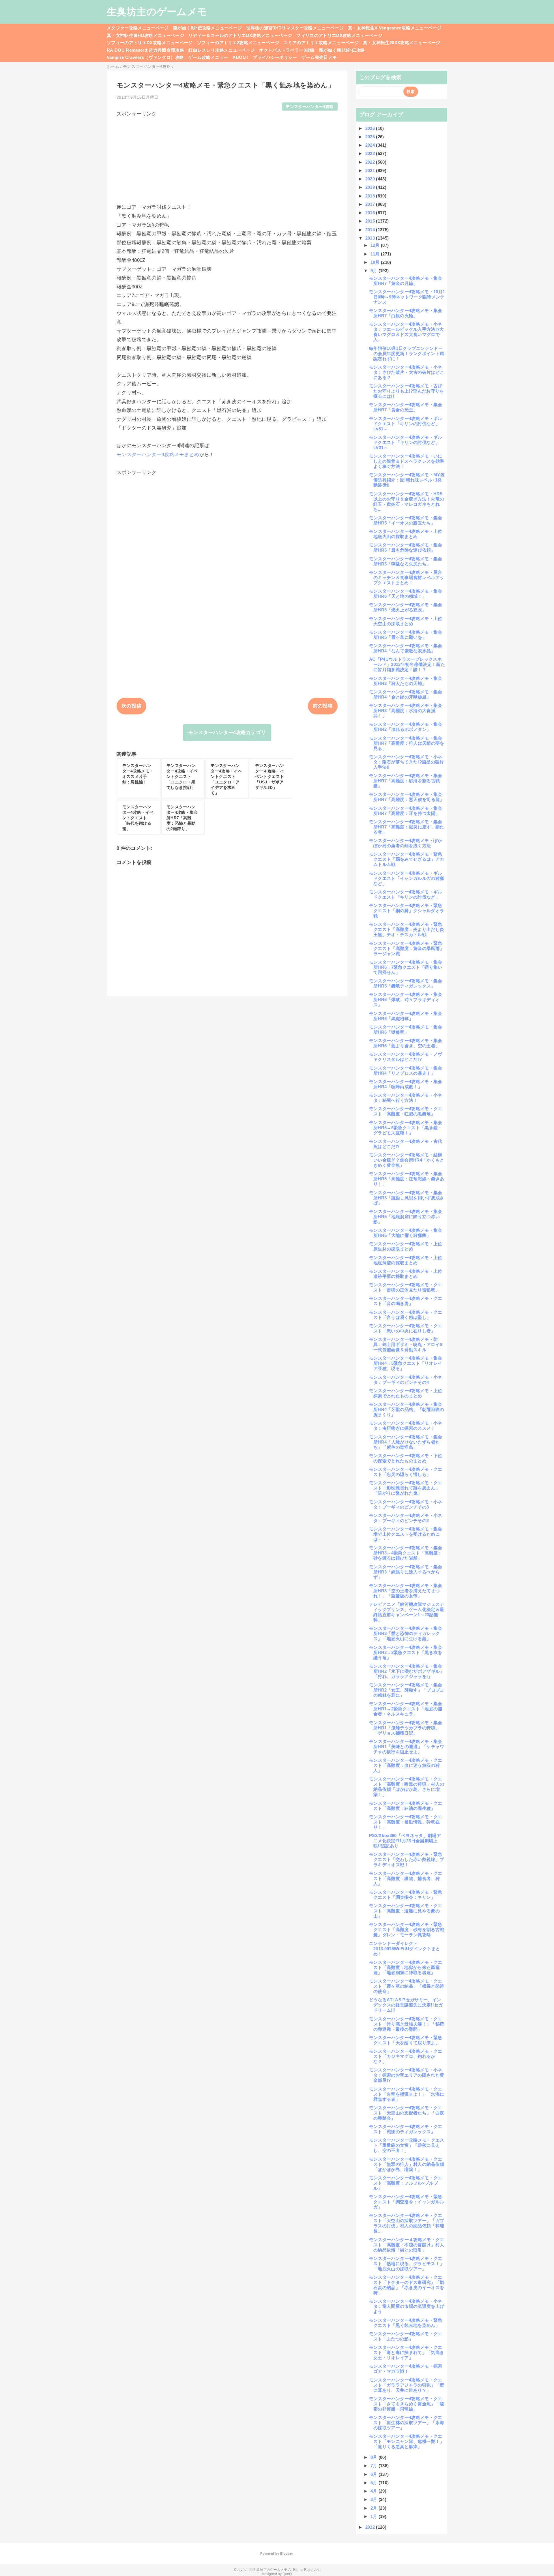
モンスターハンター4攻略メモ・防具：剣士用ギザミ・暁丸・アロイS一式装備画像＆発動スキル (406, 1344)
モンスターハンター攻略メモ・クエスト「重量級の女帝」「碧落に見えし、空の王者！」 (407, 2145)
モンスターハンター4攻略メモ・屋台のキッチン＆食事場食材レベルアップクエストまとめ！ (407, 577)
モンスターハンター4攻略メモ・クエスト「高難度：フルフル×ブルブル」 (406, 2183)
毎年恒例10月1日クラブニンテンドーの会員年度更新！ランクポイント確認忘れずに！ (407, 353)
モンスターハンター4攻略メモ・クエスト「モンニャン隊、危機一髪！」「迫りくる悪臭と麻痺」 (407, 2441)
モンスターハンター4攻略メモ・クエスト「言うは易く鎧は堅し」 (406, 1315)
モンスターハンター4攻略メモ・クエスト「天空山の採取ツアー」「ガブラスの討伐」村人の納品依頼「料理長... (407, 2223)
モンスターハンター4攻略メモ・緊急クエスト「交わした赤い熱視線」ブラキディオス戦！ (407, 1859)
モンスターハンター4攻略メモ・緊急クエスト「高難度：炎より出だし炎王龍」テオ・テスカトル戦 (407, 929)
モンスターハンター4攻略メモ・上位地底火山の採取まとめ (406, 534)
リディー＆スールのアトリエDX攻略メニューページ (240, 35)
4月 (375, 2491)
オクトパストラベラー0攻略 (287, 50)
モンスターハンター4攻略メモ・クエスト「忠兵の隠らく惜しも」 (406, 1472)
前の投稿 (323, 706)
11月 (376, 254)
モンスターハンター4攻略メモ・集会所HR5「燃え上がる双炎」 (406, 607)
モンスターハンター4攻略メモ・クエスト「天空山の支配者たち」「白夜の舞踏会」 (407, 2113)
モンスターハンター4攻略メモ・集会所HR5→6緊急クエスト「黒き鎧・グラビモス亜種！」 (406, 1128)
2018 (371, 196)
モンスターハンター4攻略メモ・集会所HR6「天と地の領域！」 (406, 594)
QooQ (287, 2574)
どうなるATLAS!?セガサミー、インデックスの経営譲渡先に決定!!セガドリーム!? (406, 2005)
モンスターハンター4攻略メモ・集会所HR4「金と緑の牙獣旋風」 (406, 694)
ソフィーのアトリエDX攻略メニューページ (150, 43)
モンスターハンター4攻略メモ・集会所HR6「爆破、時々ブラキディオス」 (406, 999)
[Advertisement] (227, 158)
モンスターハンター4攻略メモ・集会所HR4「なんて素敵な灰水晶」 (406, 648)
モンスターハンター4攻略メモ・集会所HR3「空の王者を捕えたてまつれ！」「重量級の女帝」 (406, 1591)
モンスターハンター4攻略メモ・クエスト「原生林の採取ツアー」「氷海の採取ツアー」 (407, 2423)
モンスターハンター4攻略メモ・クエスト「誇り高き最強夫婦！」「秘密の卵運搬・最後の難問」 (407, 2024)
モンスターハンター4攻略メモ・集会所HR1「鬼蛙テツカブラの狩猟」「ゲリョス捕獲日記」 (406, 1728)
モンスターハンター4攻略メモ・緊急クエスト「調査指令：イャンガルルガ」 (407, 2202)
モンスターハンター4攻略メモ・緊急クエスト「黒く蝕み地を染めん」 (406, 2323)
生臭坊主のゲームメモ (157, 12)
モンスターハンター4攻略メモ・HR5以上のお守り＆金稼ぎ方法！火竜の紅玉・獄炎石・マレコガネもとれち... (407, 502)
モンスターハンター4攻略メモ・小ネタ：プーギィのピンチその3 (406, 1504)
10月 (376, 262)
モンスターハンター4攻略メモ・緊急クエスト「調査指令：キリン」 (406, 1895)
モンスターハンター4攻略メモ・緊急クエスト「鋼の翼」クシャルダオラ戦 (407, 911)
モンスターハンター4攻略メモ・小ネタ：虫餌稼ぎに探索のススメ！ (406, 1426)
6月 (375, 2474)
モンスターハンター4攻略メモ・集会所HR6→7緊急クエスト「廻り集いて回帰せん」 (406, 967)
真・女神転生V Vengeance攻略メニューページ (395, 28)
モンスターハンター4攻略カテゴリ (227, 732)
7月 (375, 2466)
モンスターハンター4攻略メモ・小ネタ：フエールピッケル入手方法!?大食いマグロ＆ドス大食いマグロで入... (407, 332)
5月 (375, 2483)
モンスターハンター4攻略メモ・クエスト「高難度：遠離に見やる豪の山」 (406, 1911)
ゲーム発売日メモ (319, 57)
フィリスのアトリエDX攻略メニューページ (339, 35)
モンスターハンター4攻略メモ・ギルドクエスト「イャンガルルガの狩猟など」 (407, 878)
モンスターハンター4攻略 (310, 107)
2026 (371, 128)
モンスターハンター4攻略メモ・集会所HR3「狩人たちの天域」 (406, 681)
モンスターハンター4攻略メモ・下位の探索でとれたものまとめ (406, 1458)
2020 (371, 179)
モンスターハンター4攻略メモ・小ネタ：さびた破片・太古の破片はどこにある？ (407, 372)
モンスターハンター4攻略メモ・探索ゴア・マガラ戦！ (406, 2369)
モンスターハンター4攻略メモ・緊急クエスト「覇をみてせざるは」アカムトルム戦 (407, 859)
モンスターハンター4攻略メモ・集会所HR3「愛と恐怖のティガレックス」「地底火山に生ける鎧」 (406, 1633)
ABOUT (241, 57)
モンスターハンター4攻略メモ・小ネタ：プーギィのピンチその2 (406, 1518)
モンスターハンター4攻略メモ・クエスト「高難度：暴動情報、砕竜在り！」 (406, 1822)
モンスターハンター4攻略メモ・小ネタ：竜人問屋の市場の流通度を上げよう (407, 2306)
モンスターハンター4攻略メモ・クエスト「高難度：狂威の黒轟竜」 (406, 1111)
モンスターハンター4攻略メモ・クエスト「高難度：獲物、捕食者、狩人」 (406, 1878)
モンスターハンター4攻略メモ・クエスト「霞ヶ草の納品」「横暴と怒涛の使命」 (407, 1986)
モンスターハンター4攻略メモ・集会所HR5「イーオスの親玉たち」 (406, 520)
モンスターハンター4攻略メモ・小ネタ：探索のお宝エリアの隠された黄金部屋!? (407, 2075)
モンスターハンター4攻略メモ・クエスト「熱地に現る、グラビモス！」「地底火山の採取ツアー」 (407, 2264)
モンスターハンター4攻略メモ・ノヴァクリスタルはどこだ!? (406, 1057)
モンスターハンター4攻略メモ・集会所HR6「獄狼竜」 (406, 1030)
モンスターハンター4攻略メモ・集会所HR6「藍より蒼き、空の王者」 (406, 1043)
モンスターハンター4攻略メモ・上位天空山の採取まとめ (406, 621)
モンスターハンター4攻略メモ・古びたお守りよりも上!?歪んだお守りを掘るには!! (407, 391)
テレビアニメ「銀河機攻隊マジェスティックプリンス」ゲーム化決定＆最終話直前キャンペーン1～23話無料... (407, 1612)
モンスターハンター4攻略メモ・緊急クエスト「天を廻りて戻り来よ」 (406, 2040)
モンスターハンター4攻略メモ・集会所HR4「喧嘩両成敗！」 (406, 1084)
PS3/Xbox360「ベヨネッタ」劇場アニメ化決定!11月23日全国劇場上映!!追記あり (405, 1841)
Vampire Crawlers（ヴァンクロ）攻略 (145, 57)
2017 (371, 204)
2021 (371, 170)
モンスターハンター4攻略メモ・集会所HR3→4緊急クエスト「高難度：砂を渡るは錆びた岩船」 (406, 1553)
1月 (375, 2516)
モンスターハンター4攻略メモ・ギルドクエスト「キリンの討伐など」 (406, 894)
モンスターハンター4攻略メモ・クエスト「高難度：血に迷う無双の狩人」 (406, 1765)
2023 (371, 153)
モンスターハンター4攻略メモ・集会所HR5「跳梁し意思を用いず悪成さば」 (407, 1198)
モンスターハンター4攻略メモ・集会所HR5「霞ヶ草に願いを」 (406, 635)
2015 (371, 221)
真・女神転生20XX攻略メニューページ (402, 43)
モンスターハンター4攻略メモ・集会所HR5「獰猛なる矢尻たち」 (406, 561)
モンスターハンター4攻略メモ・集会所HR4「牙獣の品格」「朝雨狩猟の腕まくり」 (407, 1409)
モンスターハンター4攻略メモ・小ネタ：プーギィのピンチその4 (406, 1380)
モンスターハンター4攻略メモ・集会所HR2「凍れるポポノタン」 (406, 727)
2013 (371, 238)
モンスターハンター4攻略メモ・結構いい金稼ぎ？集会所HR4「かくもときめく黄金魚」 (407, 1160)
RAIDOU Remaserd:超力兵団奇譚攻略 (145, 50)
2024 (371, 145)
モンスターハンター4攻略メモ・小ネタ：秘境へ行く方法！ (406, 1098)
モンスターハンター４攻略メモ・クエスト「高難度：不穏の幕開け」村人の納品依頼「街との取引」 (407, 2245)
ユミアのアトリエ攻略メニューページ (321, 43)
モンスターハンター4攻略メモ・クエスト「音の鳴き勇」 (406, 1301)
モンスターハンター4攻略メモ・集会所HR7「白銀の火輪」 (406, 313)
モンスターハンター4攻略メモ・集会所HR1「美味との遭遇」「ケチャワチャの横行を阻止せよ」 (407, 1747)
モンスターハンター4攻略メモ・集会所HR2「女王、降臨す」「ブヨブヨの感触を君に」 (407, 1690)
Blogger (286, 2553)
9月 (375, 271)
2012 (371, 2527)
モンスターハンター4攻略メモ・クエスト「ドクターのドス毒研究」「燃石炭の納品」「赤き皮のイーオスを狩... (407, 2285)
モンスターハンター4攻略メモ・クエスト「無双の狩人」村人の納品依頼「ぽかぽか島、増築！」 (407, 2164)
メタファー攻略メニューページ (138, 28)
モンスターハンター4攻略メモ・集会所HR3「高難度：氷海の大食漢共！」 (406, 711)
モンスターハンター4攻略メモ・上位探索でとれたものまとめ (406, 1393)
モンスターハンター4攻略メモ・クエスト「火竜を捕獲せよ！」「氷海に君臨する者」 (407, 2094)
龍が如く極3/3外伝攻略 (342, 50)
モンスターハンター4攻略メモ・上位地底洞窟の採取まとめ (406, 1260)
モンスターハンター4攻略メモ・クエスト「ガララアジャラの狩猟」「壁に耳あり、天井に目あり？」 (407, 2385)
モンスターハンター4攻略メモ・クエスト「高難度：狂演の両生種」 (406, 1806)
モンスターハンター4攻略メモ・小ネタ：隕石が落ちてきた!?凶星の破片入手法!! (407, 762)
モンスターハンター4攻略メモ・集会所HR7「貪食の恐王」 (406, 407)
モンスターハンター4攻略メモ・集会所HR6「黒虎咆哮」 (406, 1016)
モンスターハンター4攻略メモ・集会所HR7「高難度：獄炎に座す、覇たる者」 (407, 827)
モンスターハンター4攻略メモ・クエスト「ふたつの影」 (406, 2336)
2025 (371, 137)
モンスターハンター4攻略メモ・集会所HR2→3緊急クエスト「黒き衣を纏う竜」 (406, 1652)
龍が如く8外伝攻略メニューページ (207, 28)
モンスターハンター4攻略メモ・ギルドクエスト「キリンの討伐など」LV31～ (406, 442)
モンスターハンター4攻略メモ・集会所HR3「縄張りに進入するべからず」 (406, 1572)
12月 (376, 245)
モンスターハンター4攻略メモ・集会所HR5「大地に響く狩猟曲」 (406, 1233)
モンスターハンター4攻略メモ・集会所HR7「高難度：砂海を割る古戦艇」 (406, 781)
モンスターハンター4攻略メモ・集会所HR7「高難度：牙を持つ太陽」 (406, 811)
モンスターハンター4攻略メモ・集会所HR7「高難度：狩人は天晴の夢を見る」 (407, 743)
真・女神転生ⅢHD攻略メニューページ (145, 35)
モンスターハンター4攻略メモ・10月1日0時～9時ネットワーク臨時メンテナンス (407, 297)
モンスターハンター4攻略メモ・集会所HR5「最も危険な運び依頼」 (406, 547)
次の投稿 (131, 706)
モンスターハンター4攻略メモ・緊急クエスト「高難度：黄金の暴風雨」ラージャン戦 (407, 948)
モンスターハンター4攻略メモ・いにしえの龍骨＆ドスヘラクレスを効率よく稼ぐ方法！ (407, 461)
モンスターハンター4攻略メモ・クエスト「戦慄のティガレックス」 (406, 2129)
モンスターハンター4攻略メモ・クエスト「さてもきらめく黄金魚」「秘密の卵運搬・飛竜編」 (407, 2404)
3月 (375, 2499)
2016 (371, 213)
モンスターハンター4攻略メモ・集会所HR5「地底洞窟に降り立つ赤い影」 (406, 1217)
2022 (371, 162)
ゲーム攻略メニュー (208, 57)
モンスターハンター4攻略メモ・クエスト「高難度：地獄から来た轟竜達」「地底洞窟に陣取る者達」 (406, 1967)
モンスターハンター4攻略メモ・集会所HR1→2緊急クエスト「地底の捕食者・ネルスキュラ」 (406, 1709)
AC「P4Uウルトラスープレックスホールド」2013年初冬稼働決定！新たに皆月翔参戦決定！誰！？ (407, 664)
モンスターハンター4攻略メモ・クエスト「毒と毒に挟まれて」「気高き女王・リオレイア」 (407, 2352)
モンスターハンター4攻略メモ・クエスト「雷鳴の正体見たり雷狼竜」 (406, 1287)
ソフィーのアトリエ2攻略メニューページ (238, 43)
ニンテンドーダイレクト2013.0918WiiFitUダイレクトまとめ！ (405, 1949)
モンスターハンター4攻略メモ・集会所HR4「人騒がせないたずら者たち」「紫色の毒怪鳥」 (406, 1442)
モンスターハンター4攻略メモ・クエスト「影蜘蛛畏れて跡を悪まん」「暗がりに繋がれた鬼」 (406, 1488)
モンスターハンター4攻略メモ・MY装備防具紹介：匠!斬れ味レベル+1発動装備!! (407, 480)
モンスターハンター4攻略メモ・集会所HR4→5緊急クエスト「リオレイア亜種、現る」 (406, 1363)
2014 (371, 230)
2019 (371, 187)
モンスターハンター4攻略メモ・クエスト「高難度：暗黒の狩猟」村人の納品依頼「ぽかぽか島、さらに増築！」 (407, 1787)
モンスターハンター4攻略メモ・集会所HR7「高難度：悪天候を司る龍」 (407, 797)
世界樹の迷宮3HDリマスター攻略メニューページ (295, 28)
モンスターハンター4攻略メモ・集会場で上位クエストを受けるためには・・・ (406, 1534)
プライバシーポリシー (275, 57)
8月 (375, 2457)
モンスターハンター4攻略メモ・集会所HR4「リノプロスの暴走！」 (406, 1070)
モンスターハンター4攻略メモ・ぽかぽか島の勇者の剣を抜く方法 (406, 843)
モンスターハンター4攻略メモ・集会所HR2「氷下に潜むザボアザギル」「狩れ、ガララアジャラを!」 (407, 1671)
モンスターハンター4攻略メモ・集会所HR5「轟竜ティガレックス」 (406, 983)
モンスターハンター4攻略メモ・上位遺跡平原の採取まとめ (406, 1274)
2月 (375, 2508)
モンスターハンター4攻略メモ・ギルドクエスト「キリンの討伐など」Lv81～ (406, 424)
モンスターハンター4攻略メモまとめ (158, 454)
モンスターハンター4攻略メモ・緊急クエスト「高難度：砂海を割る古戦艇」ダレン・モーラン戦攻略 (407, 1930)
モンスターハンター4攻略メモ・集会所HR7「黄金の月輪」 (406, 281)
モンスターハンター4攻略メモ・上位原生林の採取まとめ (406, 1246)
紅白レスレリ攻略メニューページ (222, 50)
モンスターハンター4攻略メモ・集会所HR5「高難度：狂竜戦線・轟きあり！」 (407, 1179)
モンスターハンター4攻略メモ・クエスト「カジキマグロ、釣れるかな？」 (406, 2056)
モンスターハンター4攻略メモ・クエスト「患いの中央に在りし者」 (406, 1328)
